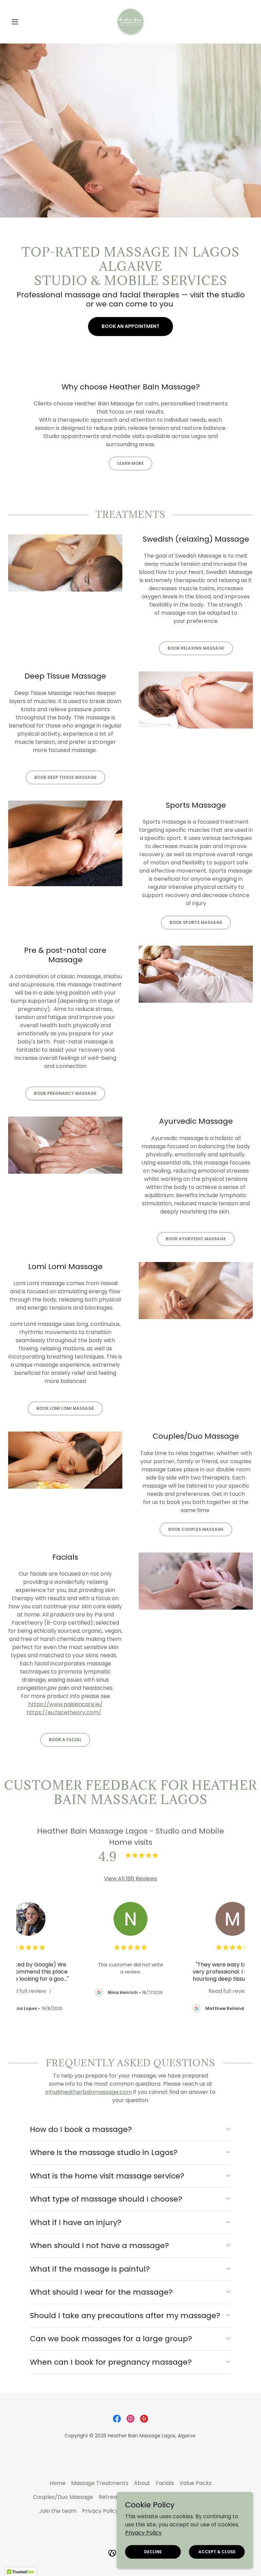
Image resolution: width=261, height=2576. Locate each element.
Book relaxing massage (196, 648)
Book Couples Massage (196, 1529)
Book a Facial (65, 1740)
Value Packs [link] (196, 2483)
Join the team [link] (58, 2511)
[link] (130, 22)
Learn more (130, 463)
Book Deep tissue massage (65, 777)
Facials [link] (165, 2483)
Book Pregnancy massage (65, 1093)
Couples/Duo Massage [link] (63, 2497)
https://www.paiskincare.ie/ (65, 1704)
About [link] (142, 2483)
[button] (27, 22)
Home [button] (58, 2483)
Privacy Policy (143, 2532)
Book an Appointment (130, 326)
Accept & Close (217, 2551)
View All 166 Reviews (130, 1879)
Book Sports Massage (196, 922)
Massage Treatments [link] (100, 2483)
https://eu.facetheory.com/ (64, 1712)
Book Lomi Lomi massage (65, 1408)
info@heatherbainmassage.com (89, 2092)
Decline (153, 2551)
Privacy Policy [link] (100, 2511)
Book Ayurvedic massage (196, 1239)
